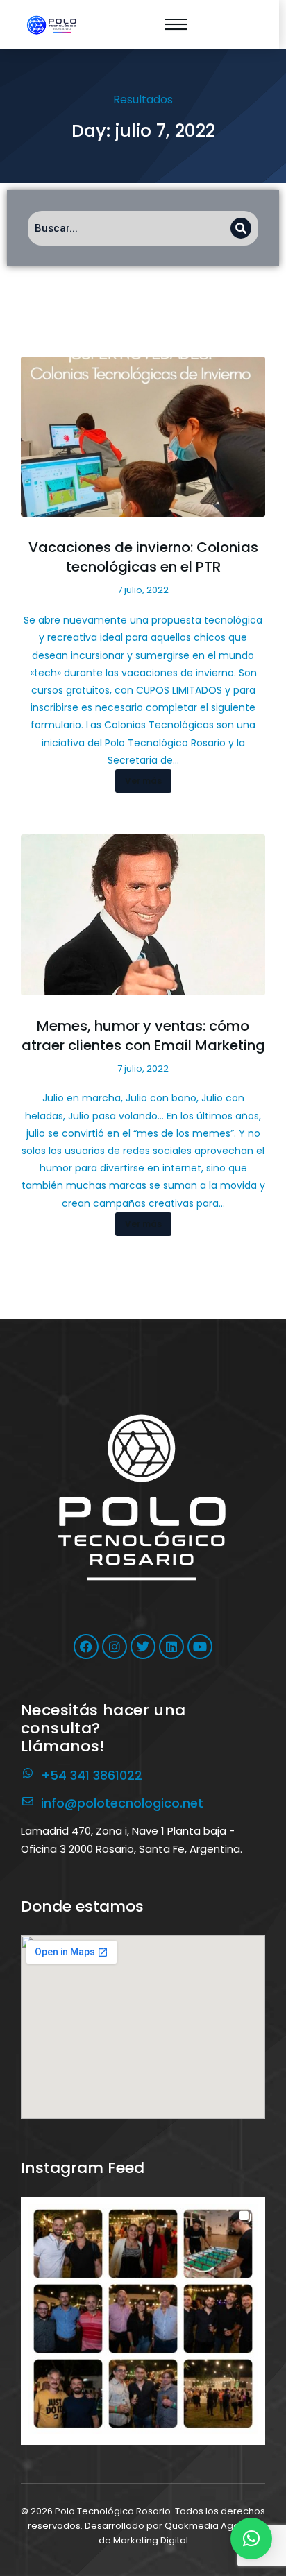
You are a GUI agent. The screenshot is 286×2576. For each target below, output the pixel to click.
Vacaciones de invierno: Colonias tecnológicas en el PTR (143, 557)
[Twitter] (143, 1647)
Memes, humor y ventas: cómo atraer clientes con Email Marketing (143, 1036)
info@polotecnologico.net (122, 1803)
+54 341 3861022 (92, 1775)
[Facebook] (86, 1647)
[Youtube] (200, 1647)
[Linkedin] (171, 1647)
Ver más (143, 781)
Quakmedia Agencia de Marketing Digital (179, 2533)
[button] (143, 2319)
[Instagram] (115, 1647)
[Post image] (143, 437)
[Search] (241, 228)
